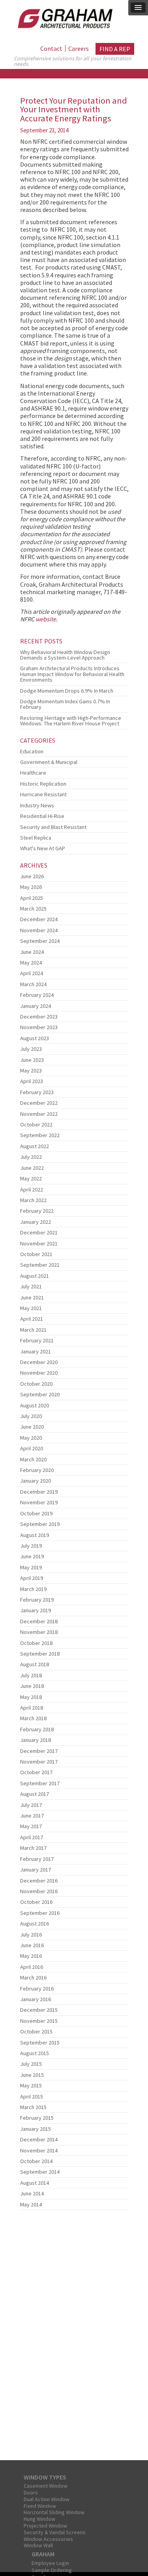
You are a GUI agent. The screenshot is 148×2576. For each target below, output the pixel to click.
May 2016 (31, 1956)
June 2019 (32, 1556)
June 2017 (32, 1816)
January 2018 (36, 1740)
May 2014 (31, 2204)
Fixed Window (40, 2506)
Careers (79, 48)
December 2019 (39, 1492)
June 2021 (32, 1297)
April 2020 (32, 1448)
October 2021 (36, 1254)
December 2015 (39, 2010)
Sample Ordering (52, 2570)
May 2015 (31, 2085)
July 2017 (31, 1805)
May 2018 (31, 1697)
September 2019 (40, 1524)
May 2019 (31, 1567)
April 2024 (32, 973)
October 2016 (36, 1902)
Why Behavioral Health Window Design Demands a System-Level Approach (65, 655)
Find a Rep (115, 49)
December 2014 (39, 2139)
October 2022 (36, 1124)
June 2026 (32, 876)
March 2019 (33, 1589)
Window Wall (38, 2545)
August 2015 (35, 2053)
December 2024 (39, 919)
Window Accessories (48, 2539)
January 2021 (36, 1351)
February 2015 (37, 2118)
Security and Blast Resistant (53, 827)
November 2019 (39, 1502)
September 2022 (40, 1135)
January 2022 (36, 1222)
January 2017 (36, 1870)
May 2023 (31, 1071)
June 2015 (32, 2075)
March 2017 (33, 1848)
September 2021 (40, 1265)
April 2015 (32, 2096)
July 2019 (31, 1546)
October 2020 (36, 1384)
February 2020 (37, 1470)
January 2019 (36, 1610)
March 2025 (33, 909)
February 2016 (37, 1989)
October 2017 (36, 1772)
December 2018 (39, 1621)
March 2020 (33, 1459)
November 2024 (39, 930)
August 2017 (35, 1794)
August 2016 (35, 1924)
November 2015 (39, 2021)
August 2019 (35, 1535)
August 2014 (35, 2183)
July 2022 (31, 1157)
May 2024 (31, 963)
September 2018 (40, 1654)
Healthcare (33, 773)
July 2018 (31, 1675)
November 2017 (39, 1762)
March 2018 (33, 1718)
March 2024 (33, 984)
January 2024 (36, 1006)
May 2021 (31, 1308)
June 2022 (32, 1168)
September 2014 (40, 2172)
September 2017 (40, 1783)
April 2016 (32, 1967)
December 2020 (39, 1362)
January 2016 (36, 1999)
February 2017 (37, 1859)
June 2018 (32, 1686)
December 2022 (39, 1103)
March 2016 (33, 1978)
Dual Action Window (47, 2499)
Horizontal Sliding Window (54, 2512)
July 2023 (31, 1049)
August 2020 (35, 1405)
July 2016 (31, 1935)
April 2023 (32, 1081)
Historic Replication (43, 784)
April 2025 (32, 898)
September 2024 (40, 941)
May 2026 (31, 887)
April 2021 (32, 1319)
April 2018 (32, 1708)
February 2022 (37, 1211)
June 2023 (32, 1060)
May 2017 (31, 1826)
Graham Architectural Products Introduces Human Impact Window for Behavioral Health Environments (72, 674)
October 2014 (36, 2161)
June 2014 (32, 2193)
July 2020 (31, 1416)
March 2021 (33, 1330)
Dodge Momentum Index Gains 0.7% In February (65, 704)
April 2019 (32, 1578)
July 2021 (31, 1286)
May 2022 (31, 1178)
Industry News (37, 805)
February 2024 (37, 995)
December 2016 (39, 1881)
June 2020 (32, 1427)
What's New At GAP (43, 848)
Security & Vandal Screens (55, 2532)
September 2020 (40, 1394)
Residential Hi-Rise (42, 816)
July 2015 (31, 2064)
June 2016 (32, 1945)
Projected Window (45, 2526)
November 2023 (39, 1027)
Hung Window (39, 2519)
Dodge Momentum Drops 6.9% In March (67, 691)
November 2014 (39, 2150)
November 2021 (39, 1243)
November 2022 (39, 1114)
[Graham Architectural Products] (63, 17)
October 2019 (36, 1513)
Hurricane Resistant (43, 794)
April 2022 (32, 1189)
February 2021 (37, 1340)
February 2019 (37, 1600)
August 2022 (35, 1146)
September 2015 (40, 2043)
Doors (31, 2492)
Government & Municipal (49, 762)
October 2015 (36, 2031)
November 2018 (39, 1632)
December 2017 (39, 1751)
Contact (51, 48)
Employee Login (50, 2563)
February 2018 (37, 1729)
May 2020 (31, 1438)
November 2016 (39, 1891)
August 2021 (35, 1276)
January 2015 (36, 2129)
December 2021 (39, 1232)
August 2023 (35, 1038)
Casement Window (46, 2486)
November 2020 (39, 1373)
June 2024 (32, 952)
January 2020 (36, 1481)
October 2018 (36, 1643)
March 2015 (33, 2107)
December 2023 (39, 1017)
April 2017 (32, 1837)
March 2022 (33, 1200)
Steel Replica (36, 838)
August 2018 (35, 1664)
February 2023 (37, 1092)
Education (32, 751)
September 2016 (40, 1913)
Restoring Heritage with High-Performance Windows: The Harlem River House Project (71, 721)
